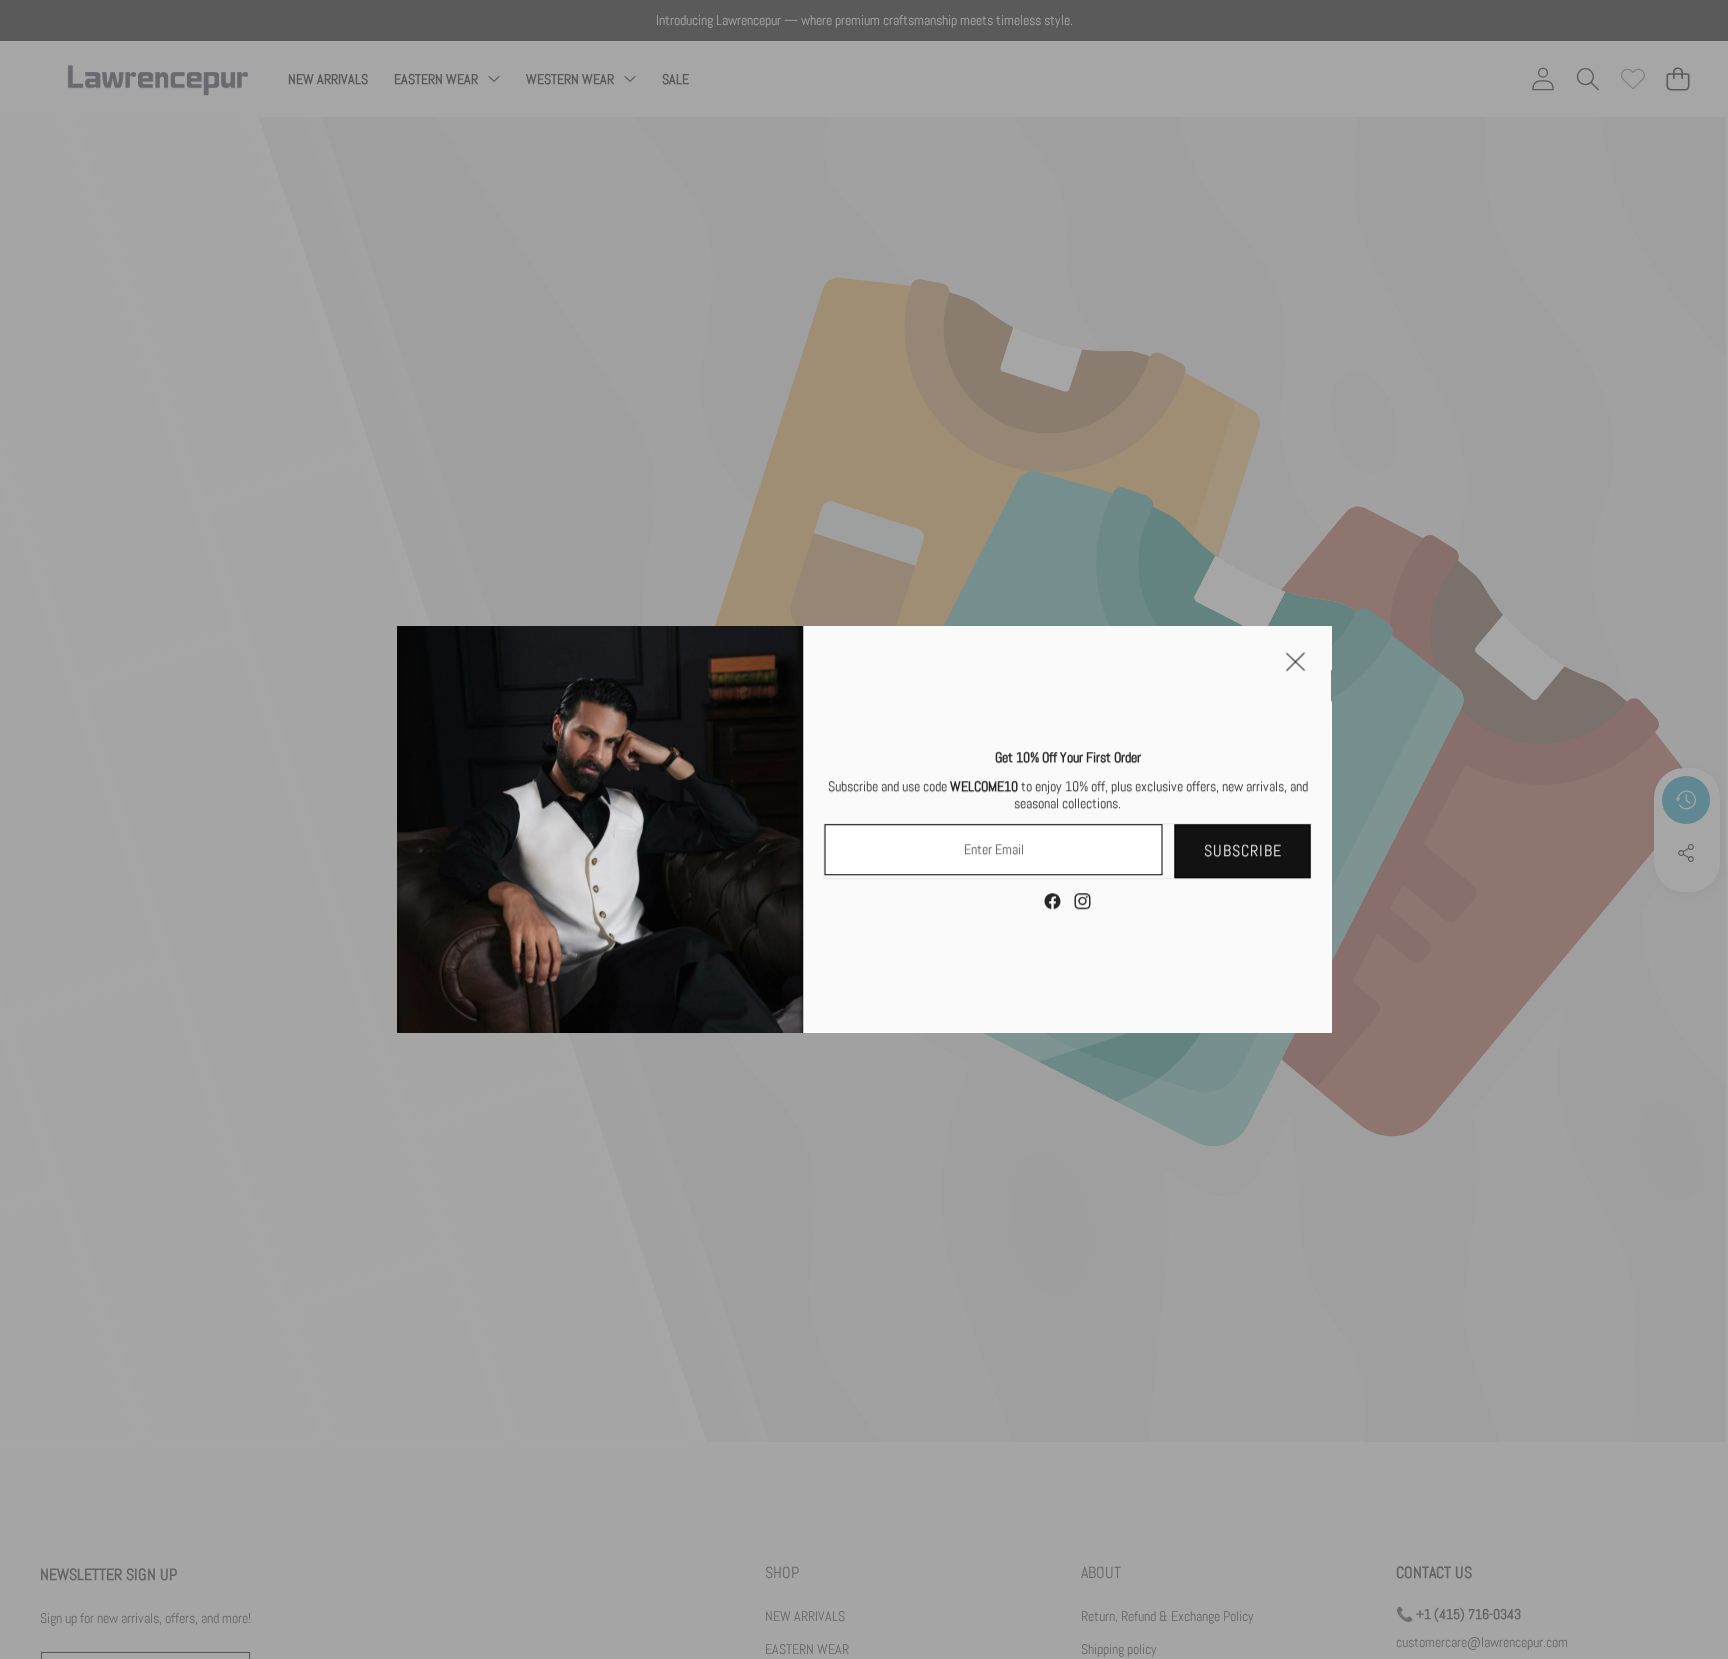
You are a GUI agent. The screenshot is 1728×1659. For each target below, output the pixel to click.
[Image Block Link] (600, 829)
